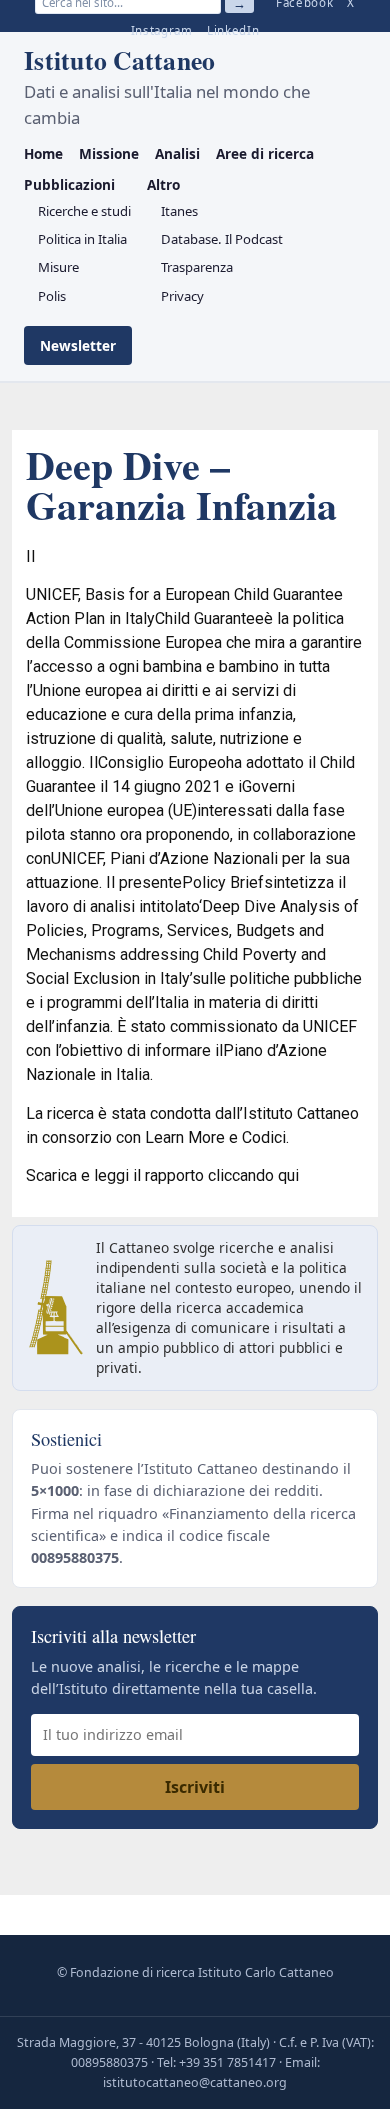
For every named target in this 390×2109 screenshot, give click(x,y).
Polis (52, 296)
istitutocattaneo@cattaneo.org (195, 2082)
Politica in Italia (82, 239)
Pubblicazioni (69, 184)
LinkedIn (233, 30)
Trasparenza (197, 267)
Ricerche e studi (84, 211)
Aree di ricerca (265, 153)
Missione (109, 153)
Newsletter (78, 345)
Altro (163, 184)
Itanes (179, 211)
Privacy (182, 296)
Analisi (177, 153)
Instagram (162, 30)
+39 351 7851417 (227, 2062)
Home (43, 153)
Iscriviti (195, 1787)
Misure (58, 267)
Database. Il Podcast (222, 239)
